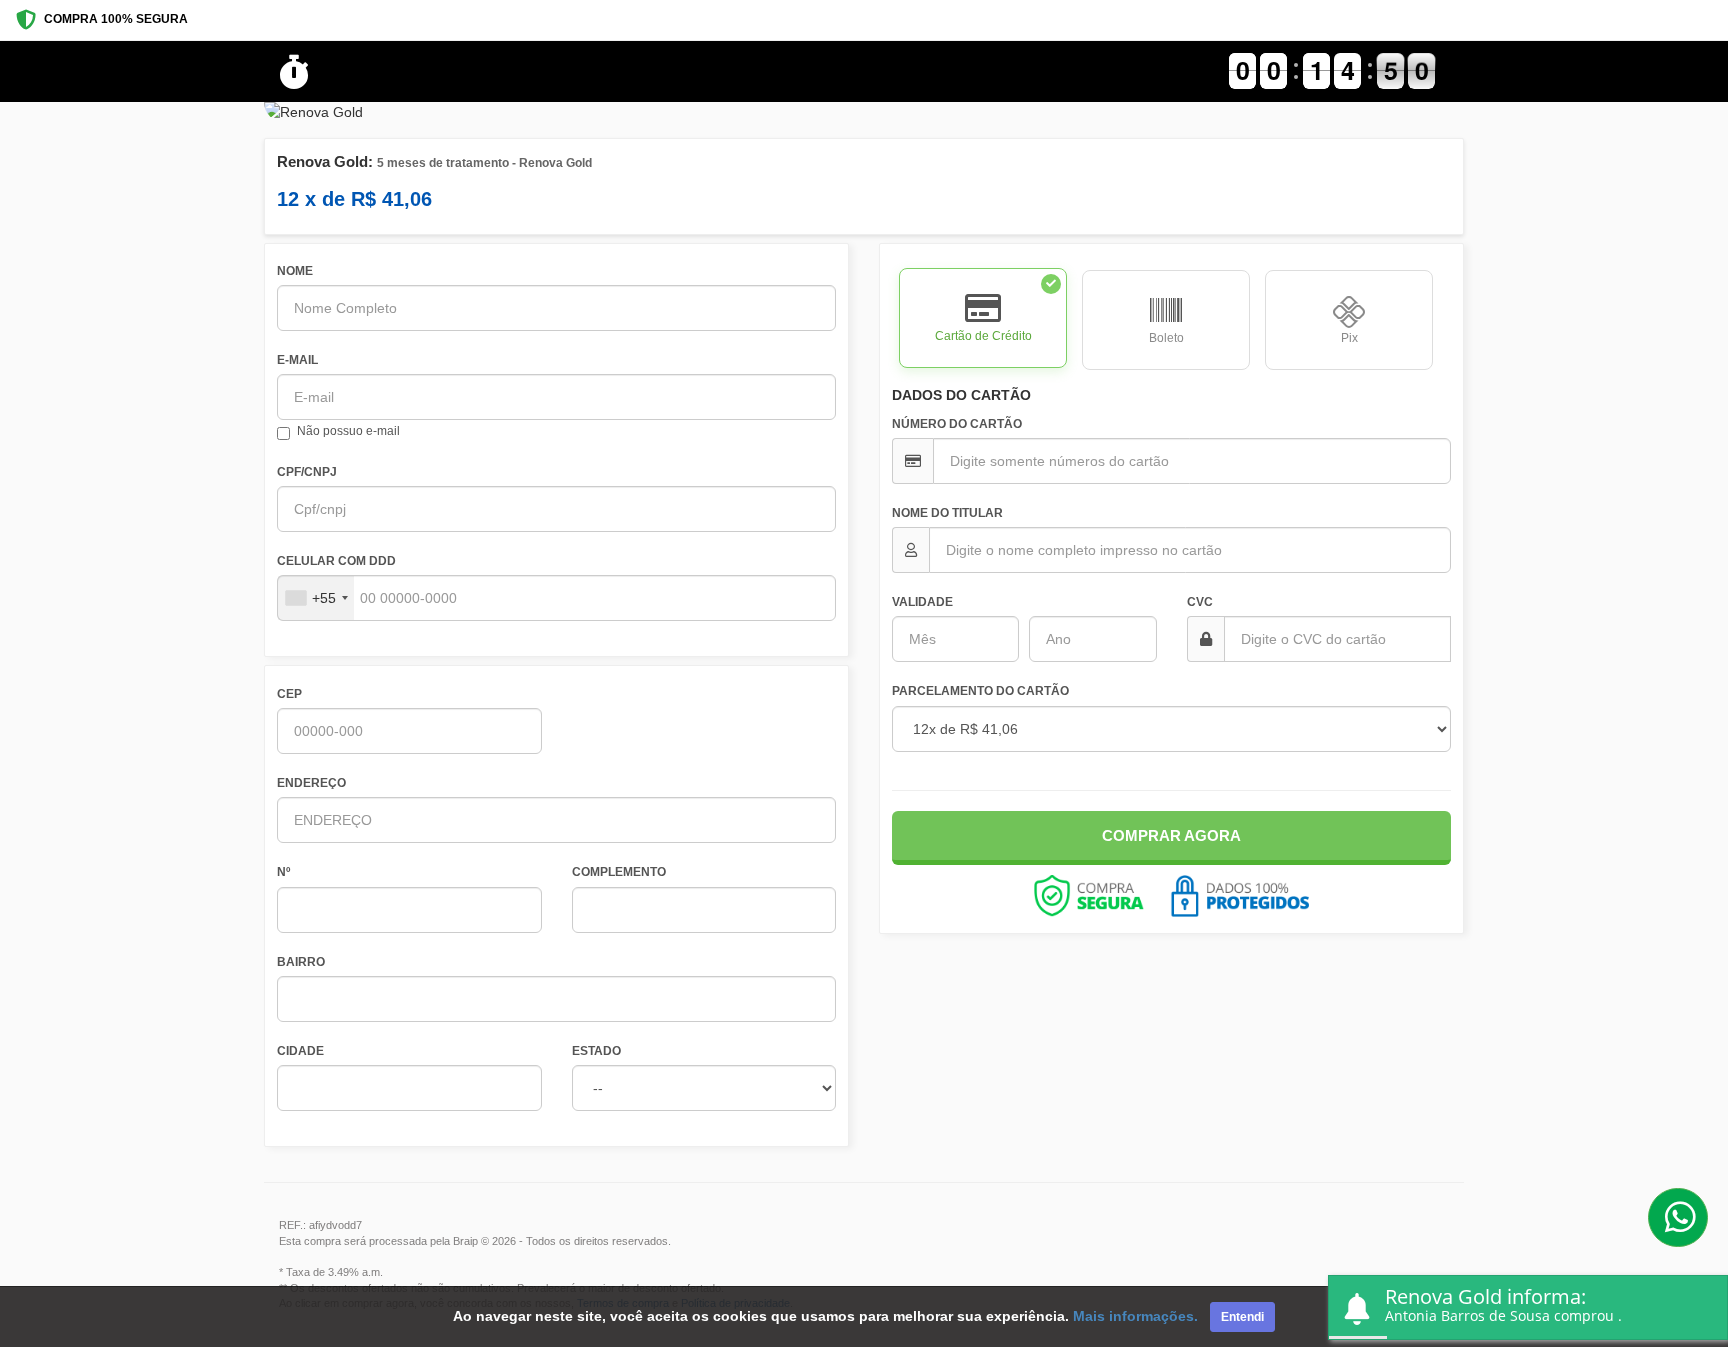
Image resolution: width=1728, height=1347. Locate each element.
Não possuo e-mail (348, 431)
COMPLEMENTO (619, 872)
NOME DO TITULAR (947, 513)
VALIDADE (922, 602)
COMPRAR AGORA (1171, 835)
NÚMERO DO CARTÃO (957, 424)
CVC (1200, 602)
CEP (289, 694)
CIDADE (300, 1051)
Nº (283, 872)
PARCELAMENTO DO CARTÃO (980, 691)
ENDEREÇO (311, 783)
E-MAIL (297, 360)
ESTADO (596, 1051)
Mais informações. (1135, 1316)
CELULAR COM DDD (336, 561)
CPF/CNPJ (307, 472)
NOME (295, 271)
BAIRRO (301, 962)
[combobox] (316, 598)
